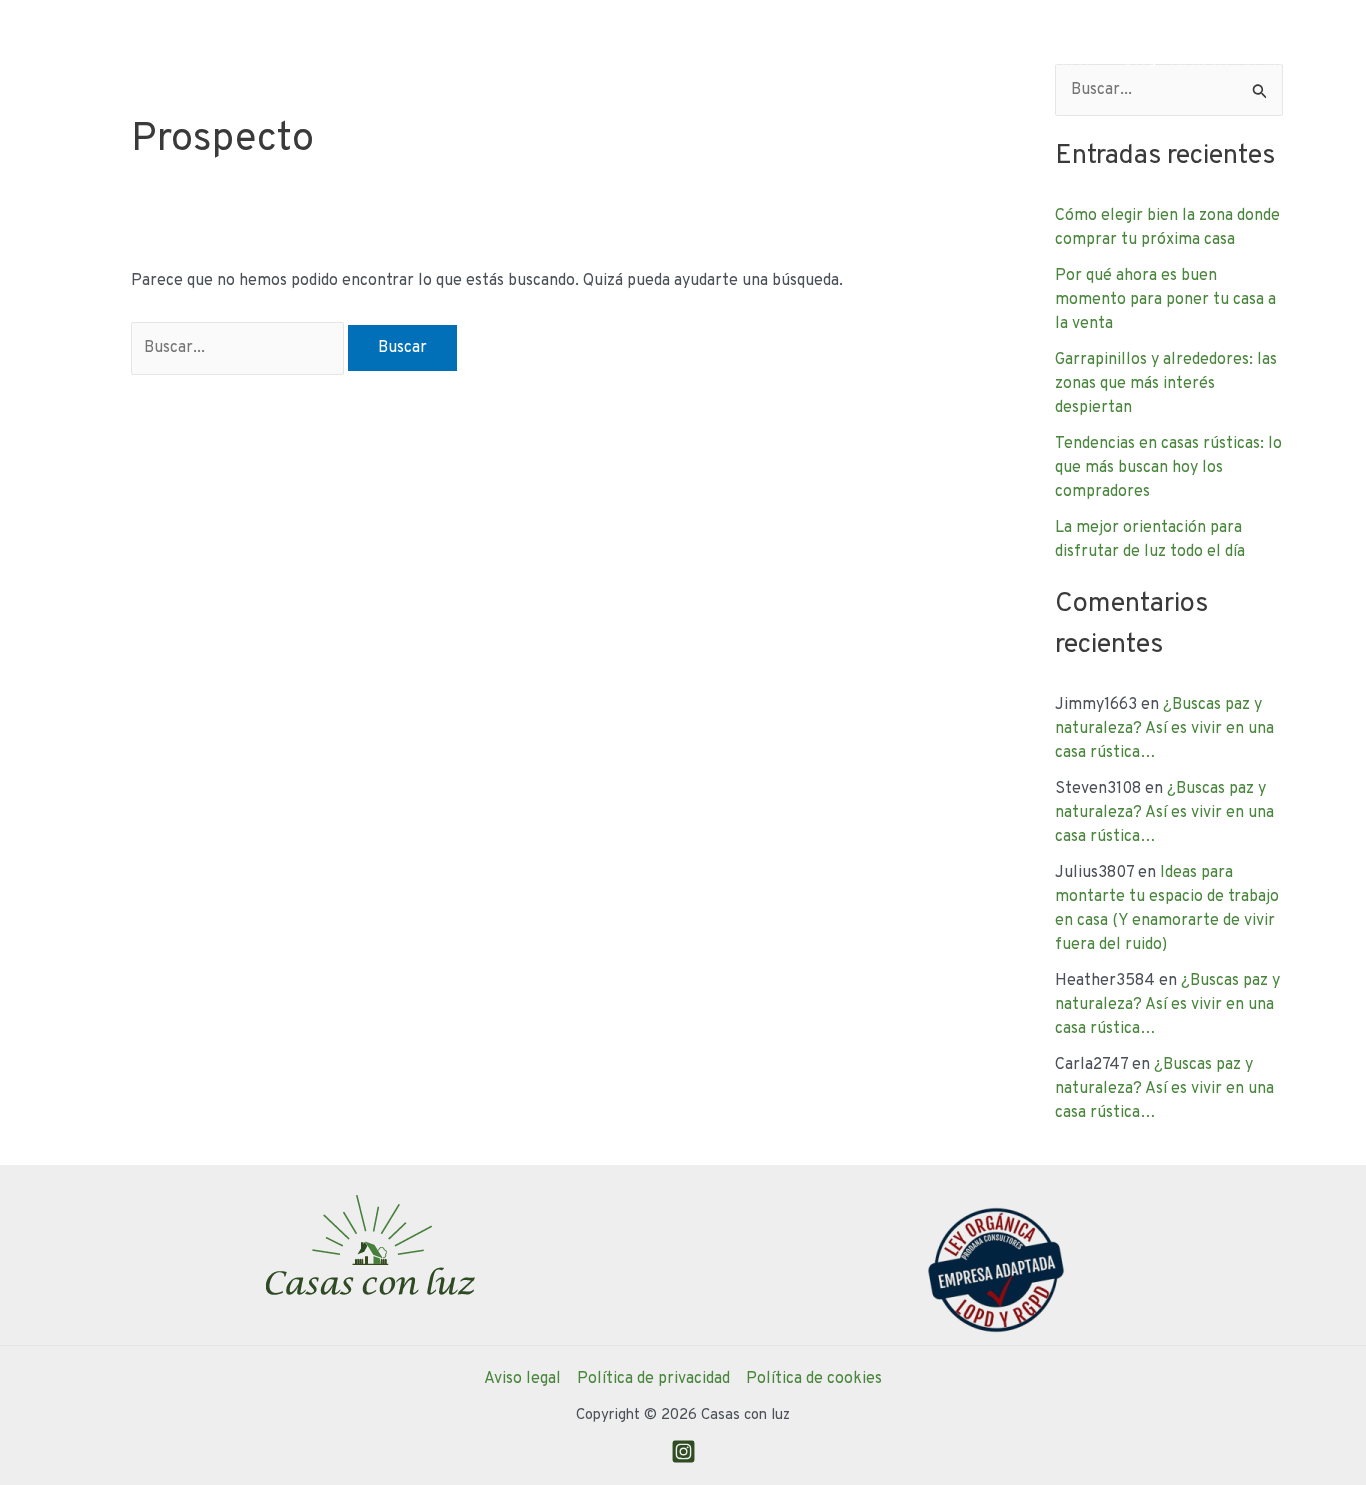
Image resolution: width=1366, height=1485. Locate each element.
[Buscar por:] (239, 348)
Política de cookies (814, 1379)
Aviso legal (522, 1379)
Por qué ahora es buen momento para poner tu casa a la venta (1165, 300)
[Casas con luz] (110, 60)
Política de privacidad (653, 1379)
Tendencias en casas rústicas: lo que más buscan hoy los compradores (1168, 468)
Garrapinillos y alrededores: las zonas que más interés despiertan (1166, 384)
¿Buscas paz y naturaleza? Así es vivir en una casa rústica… (1164, 729)
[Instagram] (683, 1451)
